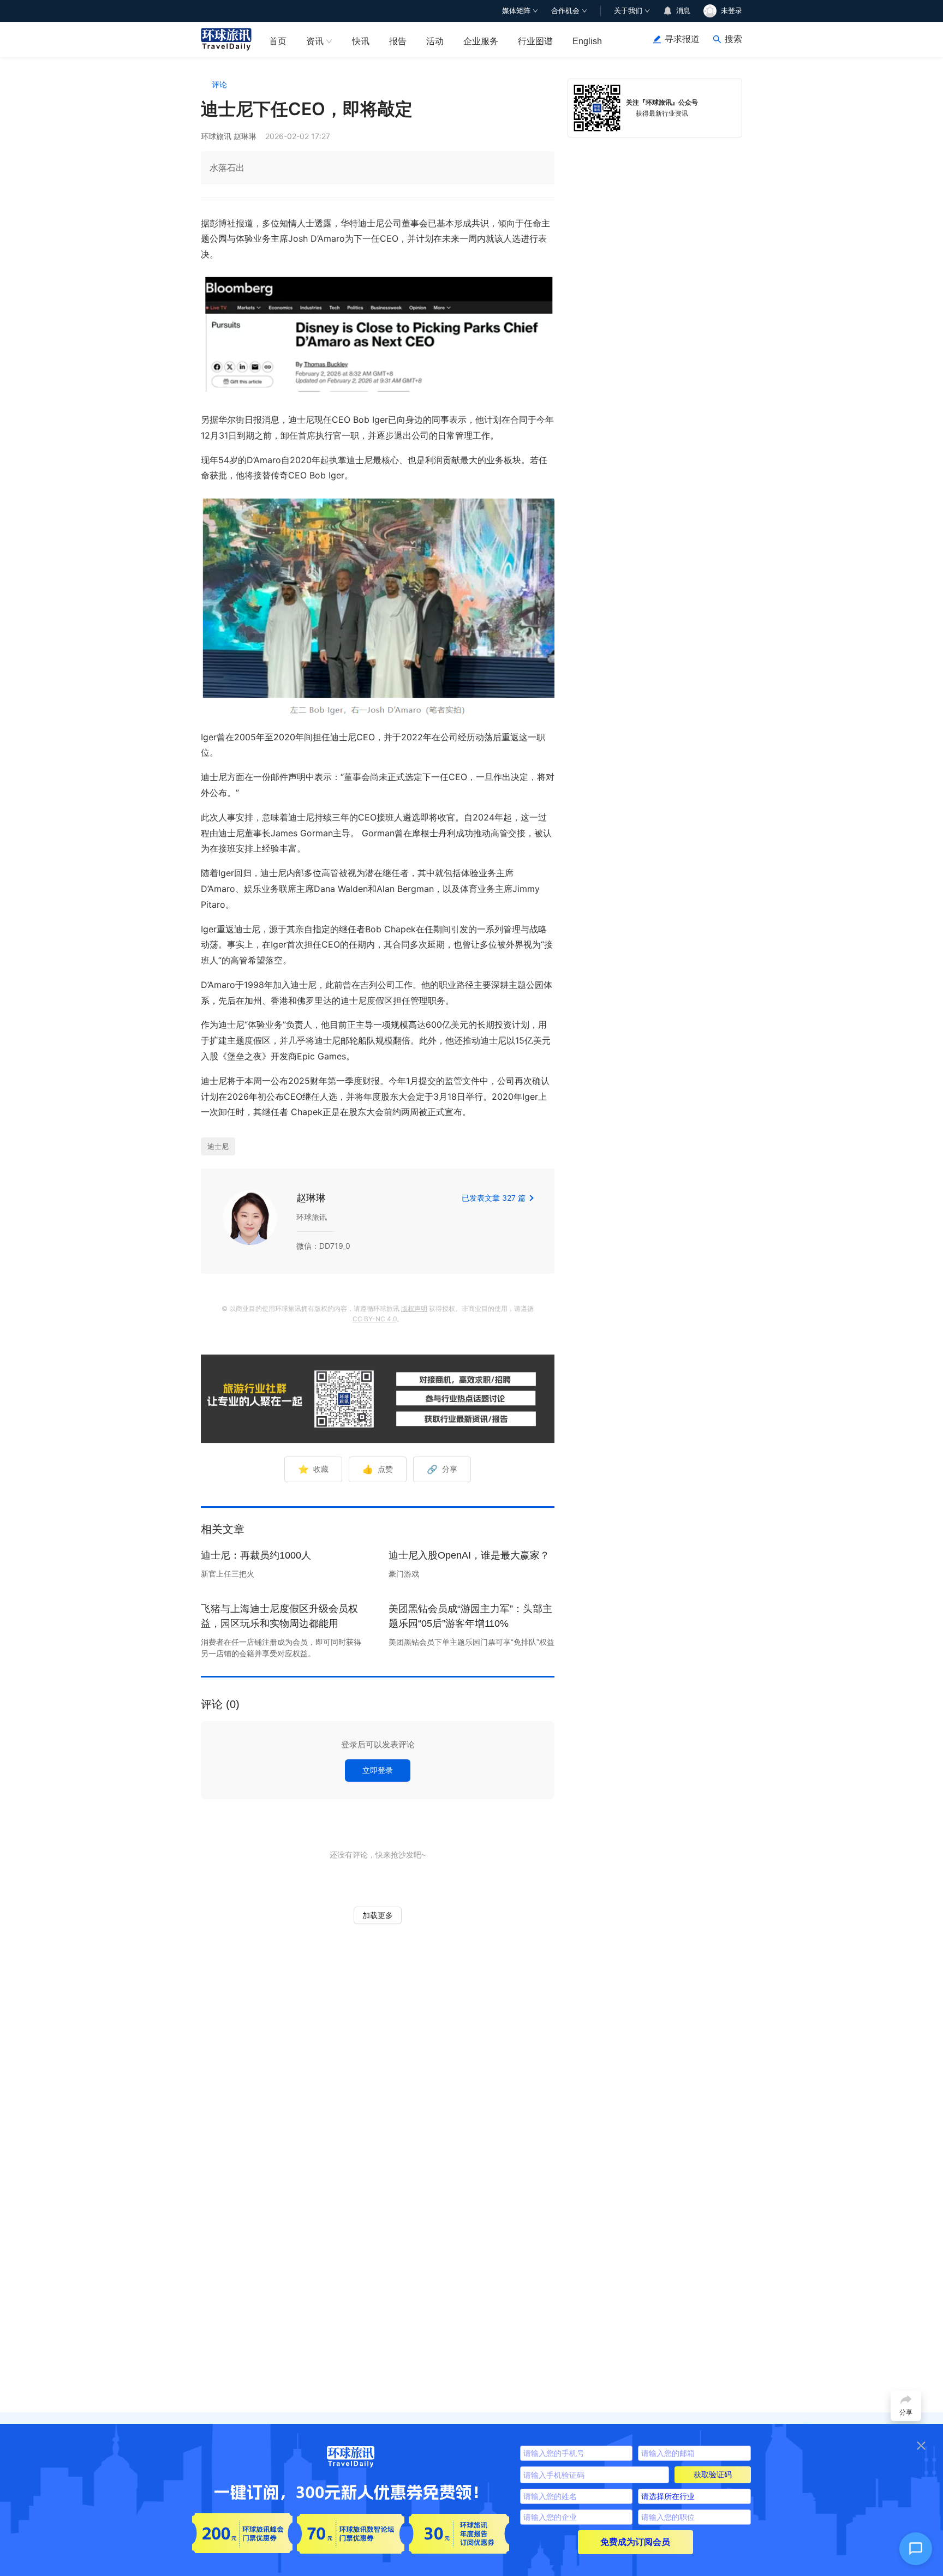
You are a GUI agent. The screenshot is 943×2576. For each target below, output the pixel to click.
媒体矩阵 (516, 11)
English (587, 41)
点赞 (378, 1469)
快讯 (361, 41)
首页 (278, 41)
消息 (683, 11)
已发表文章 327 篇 (494, 1198)
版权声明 (414, 1308)
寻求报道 (682, 39)
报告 (398, 41)
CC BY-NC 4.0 (375, 1319)
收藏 (313, 1469)
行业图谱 (535, 41)
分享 (442, 1469)
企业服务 (481, 41)
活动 (435, 41)
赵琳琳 (311, 1198)
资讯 (315, 41)
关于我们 (628, 11)
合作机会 (565, 11)
